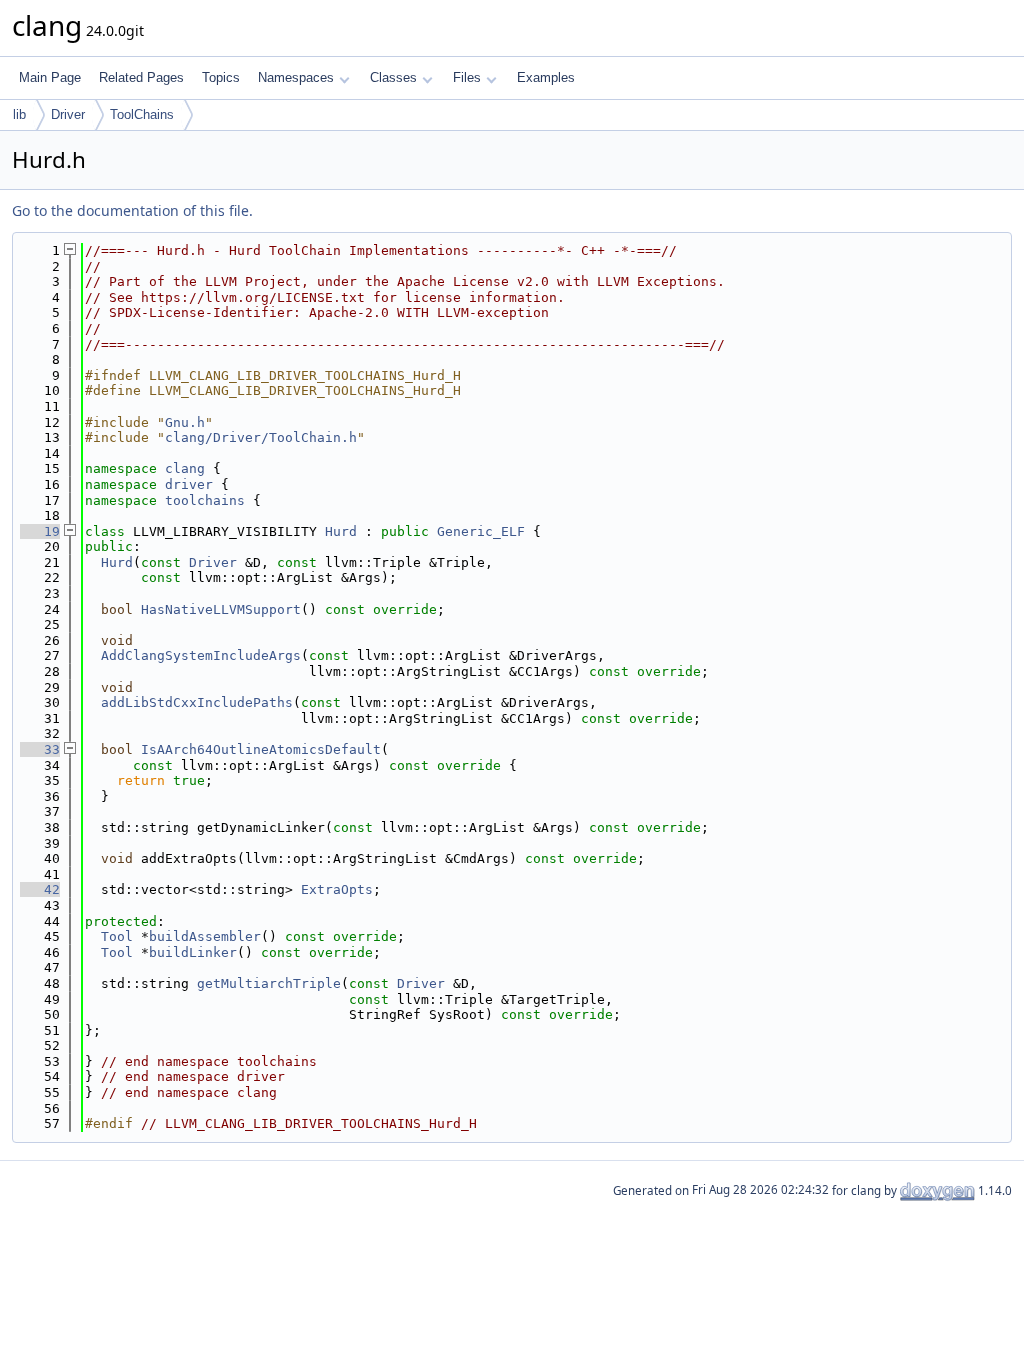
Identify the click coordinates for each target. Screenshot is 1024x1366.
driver (189, 484)
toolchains (205, 500)
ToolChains (142, 114)
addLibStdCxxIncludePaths (197, 702)
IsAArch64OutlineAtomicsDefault (261, 749)
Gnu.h (185, 422)
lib (19, 114)
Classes (393, 77)
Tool (117, 936)
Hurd (341, 531)
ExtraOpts (337, 889)
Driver (68, 114)
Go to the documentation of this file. (132, 210)
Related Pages (141, 77)
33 (40, 749)
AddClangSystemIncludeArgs (201, 655)
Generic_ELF (481, 531)
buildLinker (193, 952)
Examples (546, 77)
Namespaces (296, 77)
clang (185, 468)
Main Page (50, 77)
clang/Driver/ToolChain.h (261, 437)
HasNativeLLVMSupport (221, 609)
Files (467, 77)
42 (40, 889)
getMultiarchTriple (269, 983)
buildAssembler (205, 936)
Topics (221, 77)
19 (40, 531)
